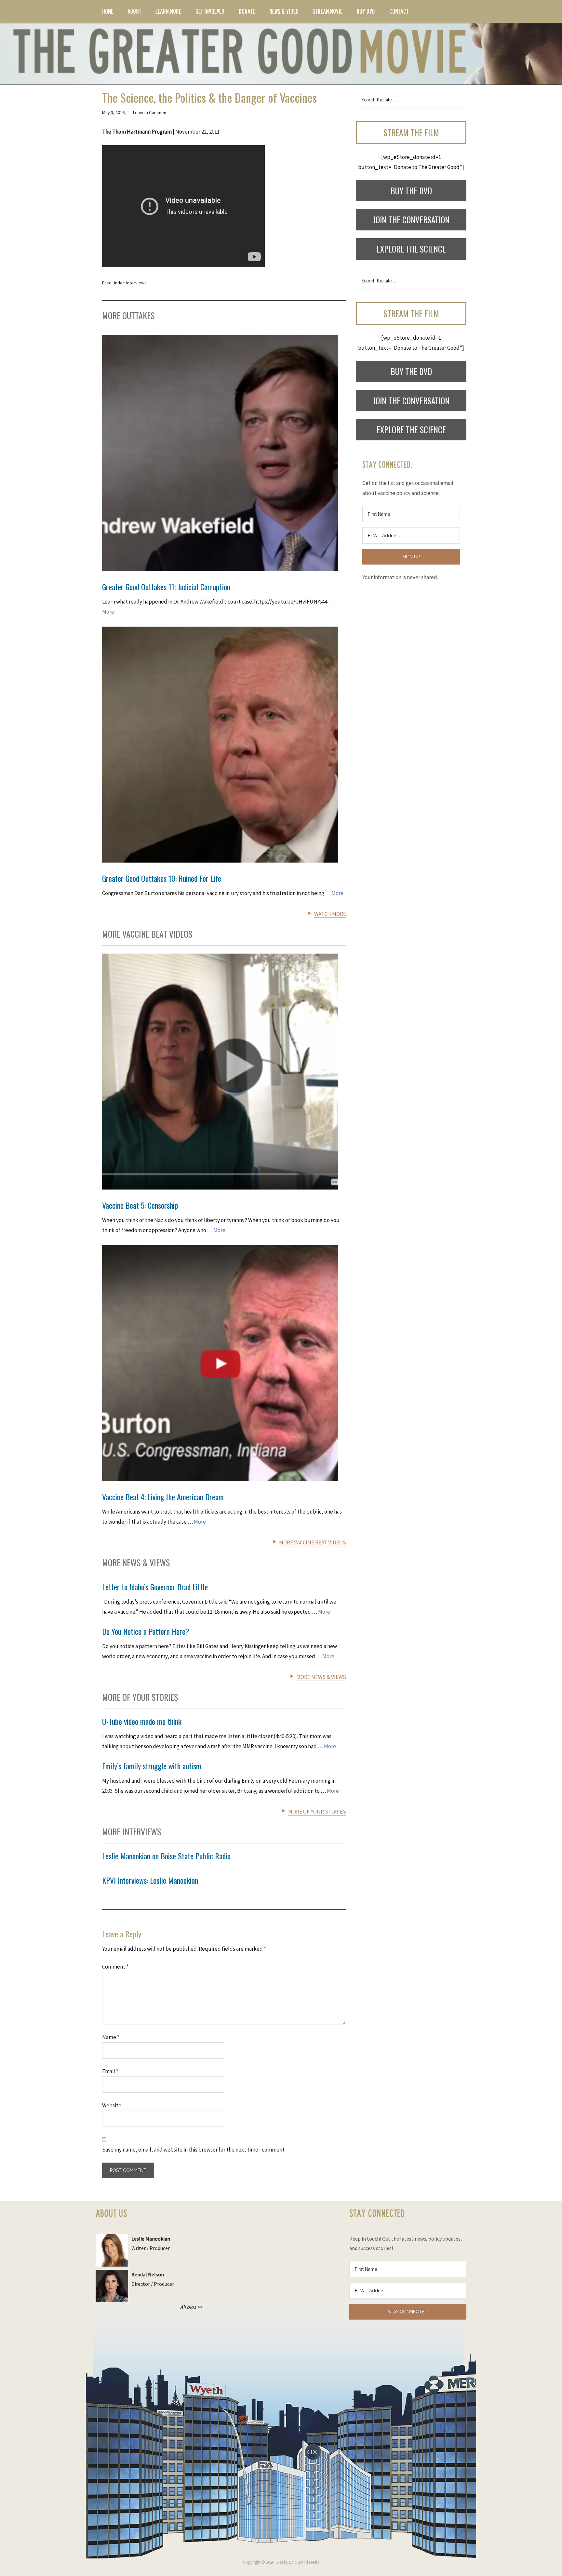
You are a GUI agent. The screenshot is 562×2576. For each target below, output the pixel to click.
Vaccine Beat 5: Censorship (140, 1205)
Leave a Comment (150, 112)
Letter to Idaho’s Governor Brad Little (155, 1587)
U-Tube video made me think (142, 1721)
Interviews (136, 283)
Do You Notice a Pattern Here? (146, 1631)
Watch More (330, 914)
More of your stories (317, 1812)
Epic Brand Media (304, 2562)
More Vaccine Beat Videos (313, 1542)
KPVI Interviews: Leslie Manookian (150, 1880)
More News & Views (321, 1677)
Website (112, 2105)
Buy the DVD (411, 191)
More (108, 612)
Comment (115, 1967)
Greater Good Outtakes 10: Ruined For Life (162, 878)
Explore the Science (411, 249)
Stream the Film (411, 132)
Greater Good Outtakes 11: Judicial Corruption (166, 587)
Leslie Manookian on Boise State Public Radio (166, 1856)
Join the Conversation (411, 220)
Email (110, 2071)
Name (111, 2037)
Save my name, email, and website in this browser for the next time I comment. (194, 2150)
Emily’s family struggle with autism (152, 1766)
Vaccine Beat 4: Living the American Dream (163, 1497)
